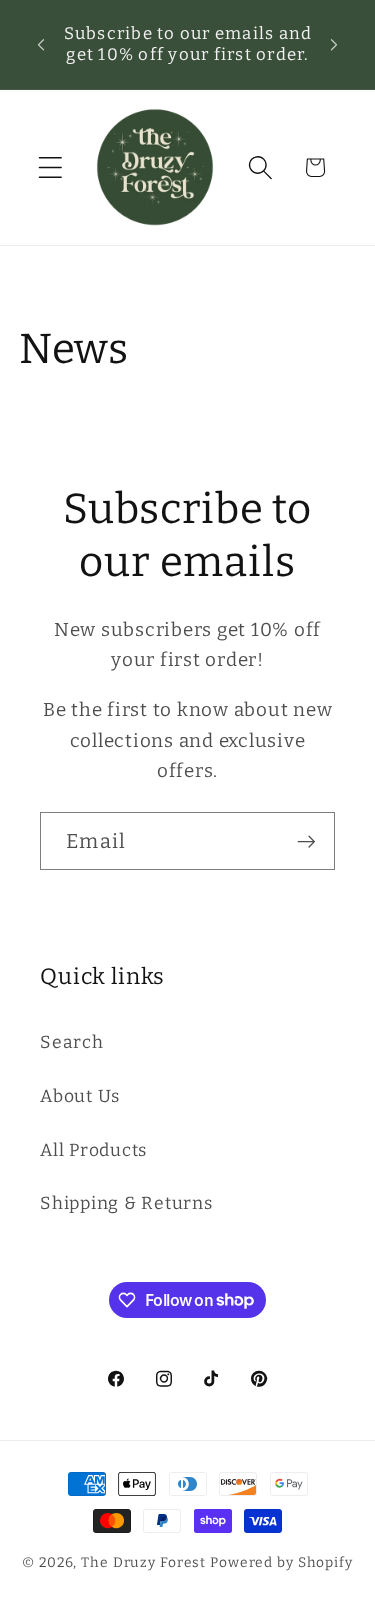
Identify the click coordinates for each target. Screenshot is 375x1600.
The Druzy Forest (143, 1562)
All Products (93, 1150)
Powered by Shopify (281, 1562)
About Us (80, 1096)
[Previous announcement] (41, 44)
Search (72, 1042)
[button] (50, 167)
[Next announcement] (334, 44)
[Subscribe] (306, 841)
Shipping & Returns (126, 1203)
